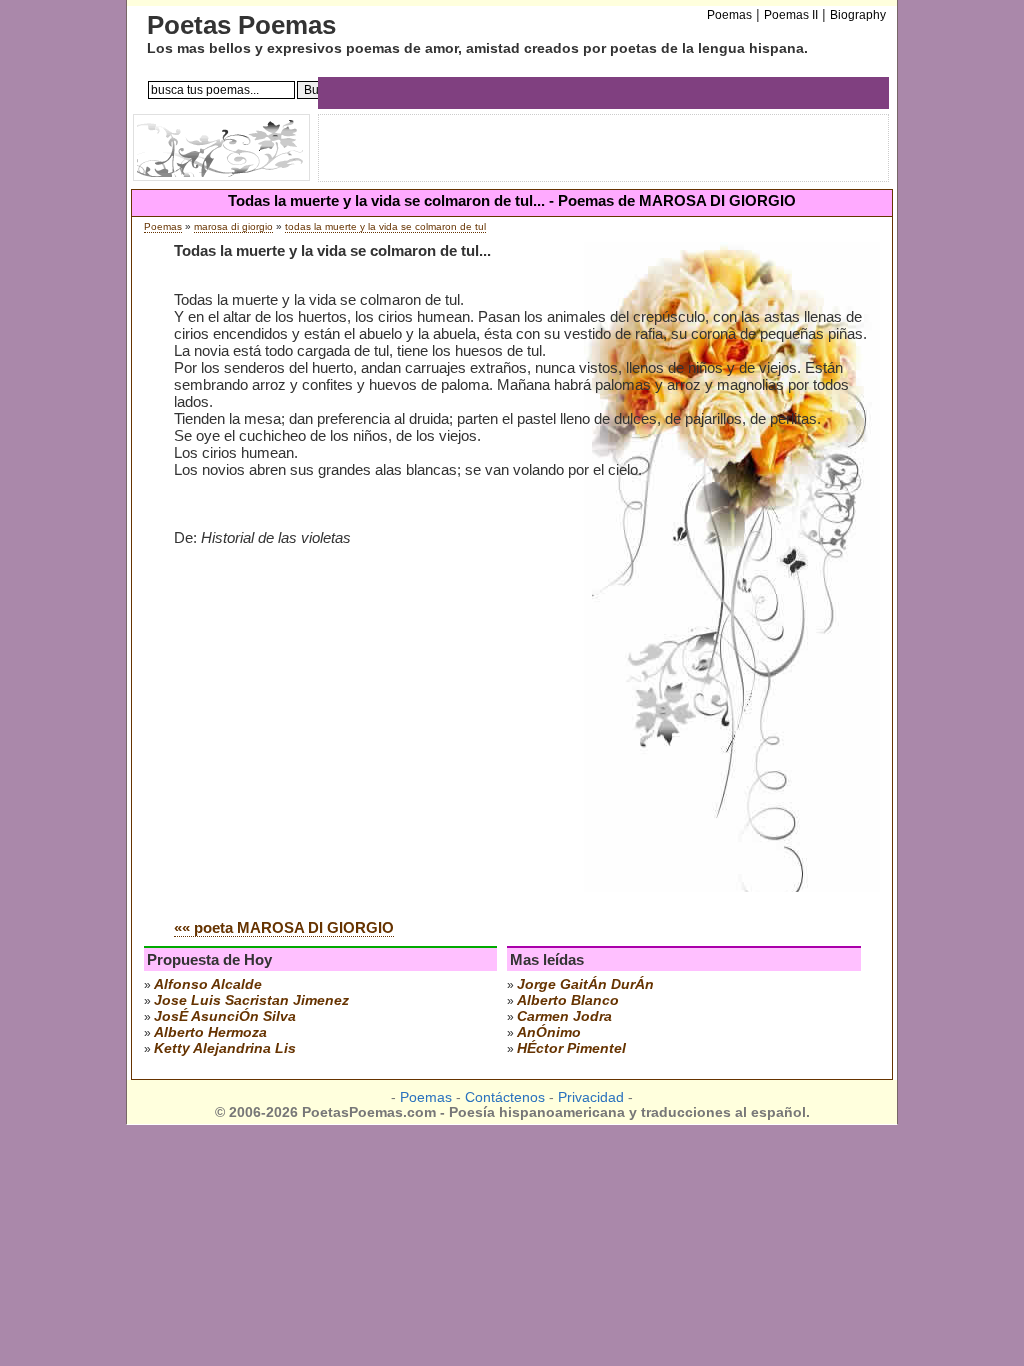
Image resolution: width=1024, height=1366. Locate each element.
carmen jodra (564, 1016)
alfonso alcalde (208, 984)
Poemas (163, 226)
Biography (858, 15)
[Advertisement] (342, 752)
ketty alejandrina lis (225, 1048)
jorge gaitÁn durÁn (585, 984)
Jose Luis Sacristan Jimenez (251, 1000)
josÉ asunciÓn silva (225, 1016)
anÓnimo (549, 1032)
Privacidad (591, 1097)
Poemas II (791, 15)
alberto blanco (568, 1000)
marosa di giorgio (233, 226)
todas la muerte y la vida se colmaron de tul (385, 226)
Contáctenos (505, 1097)
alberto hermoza (210, 1032)
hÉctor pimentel (571, 1048)
